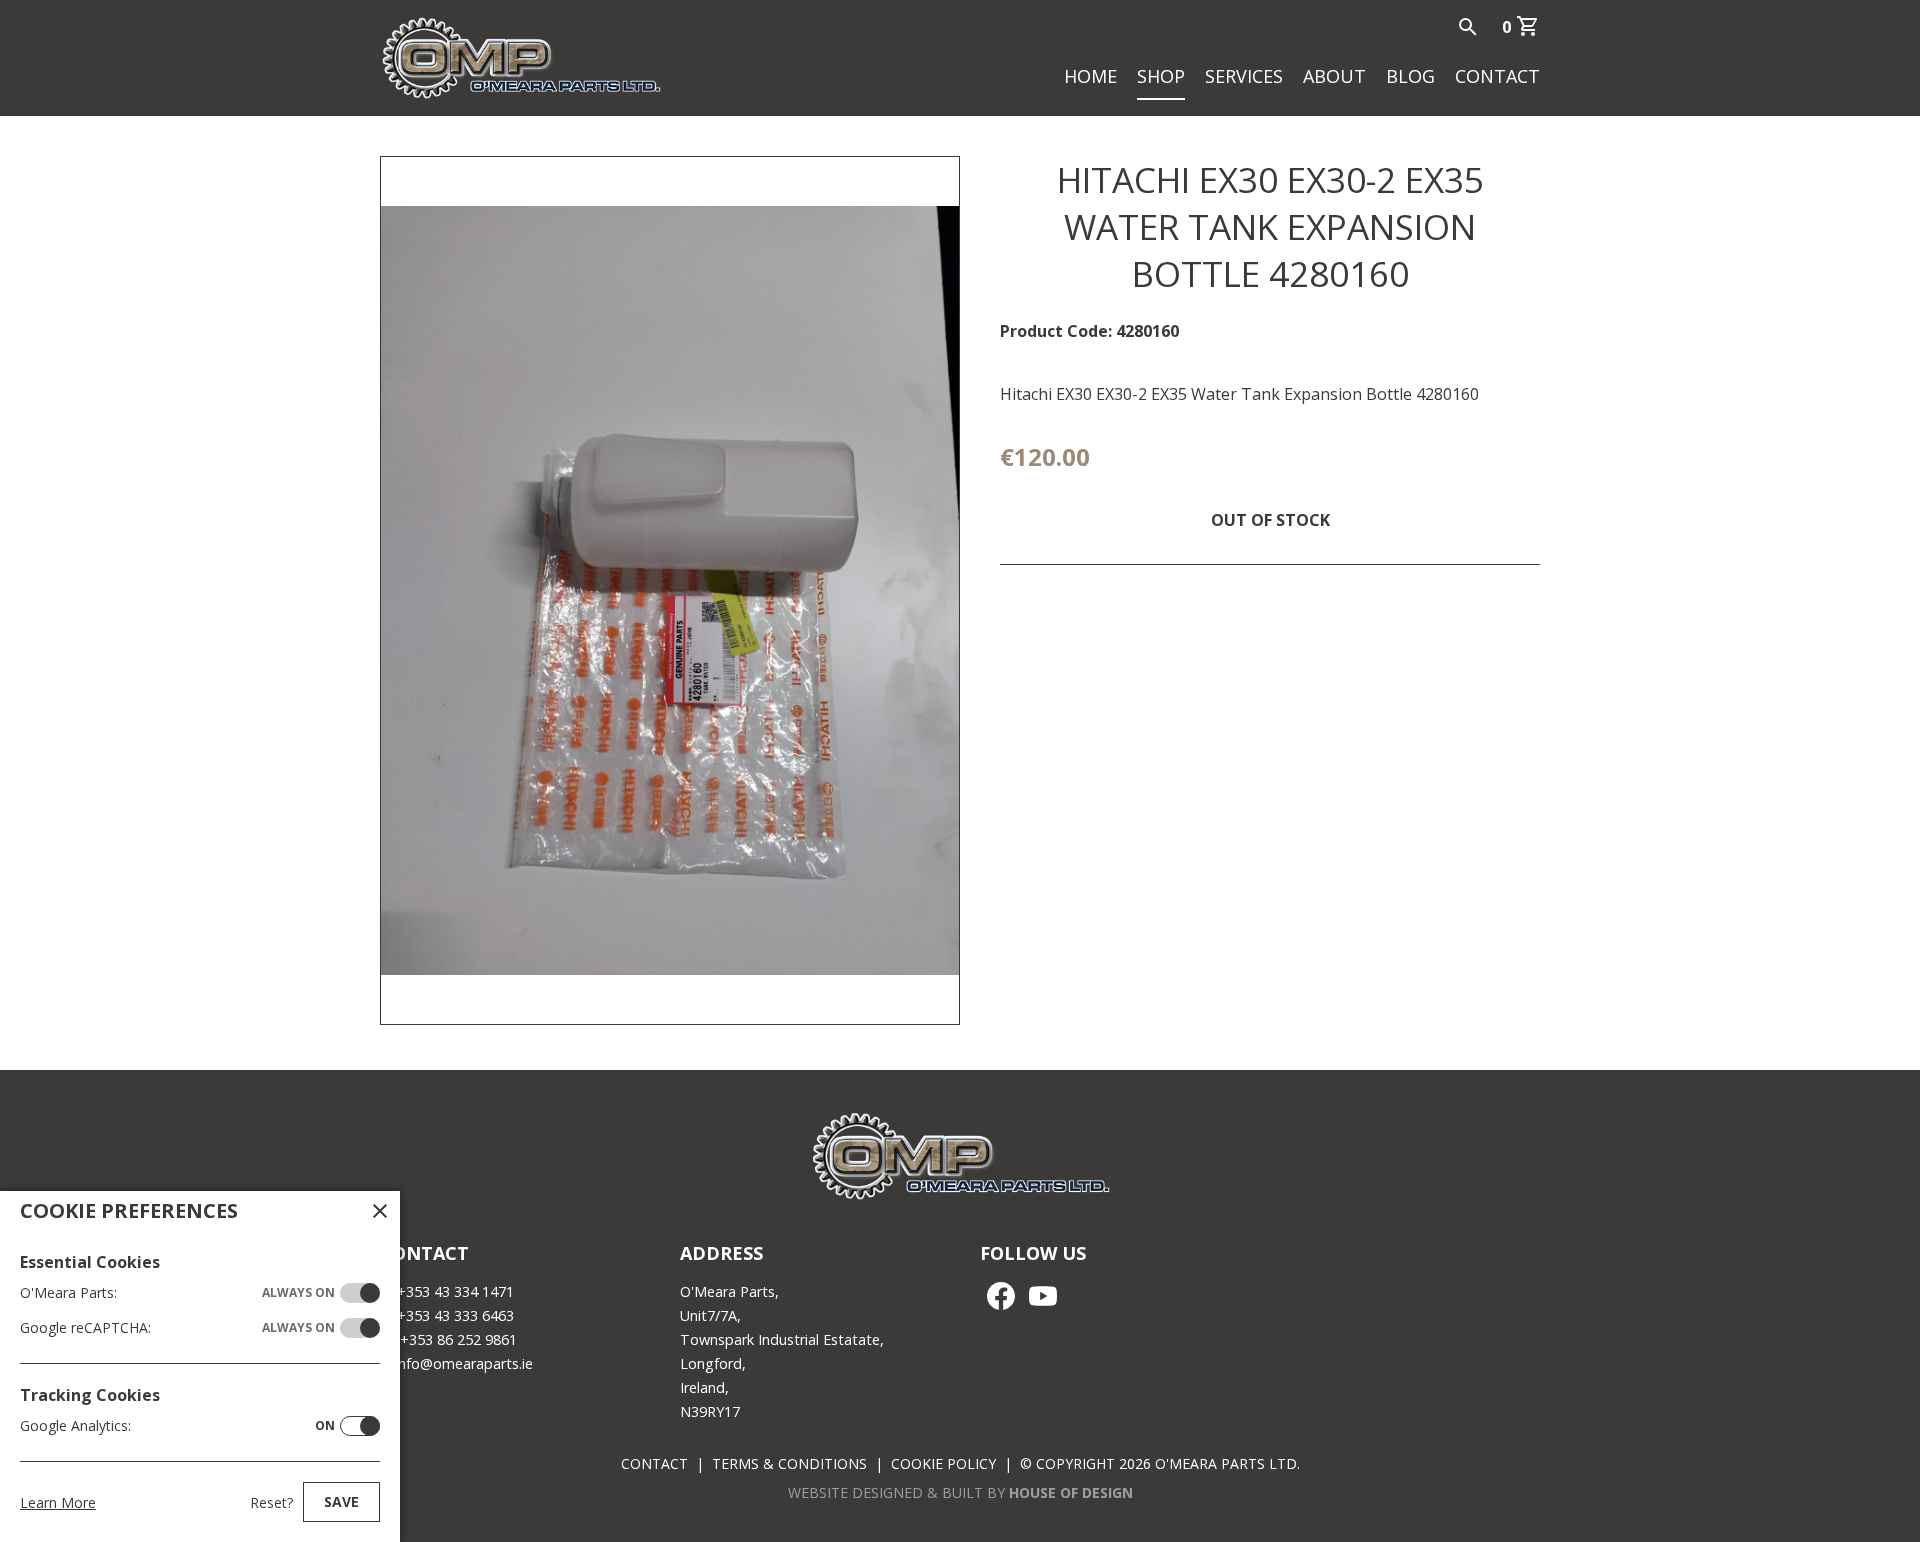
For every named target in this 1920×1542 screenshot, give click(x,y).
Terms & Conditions (789, 1463)
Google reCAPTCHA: (177, 1327)
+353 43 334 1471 (455, 1291)
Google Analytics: (177, 1425)
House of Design (1071, 1492)
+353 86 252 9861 (458, 1339)
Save (341, 1501)
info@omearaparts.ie (464, 1363)
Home (1090, 76)
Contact (1497, 76)
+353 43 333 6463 (455, 1315)
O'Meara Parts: (177, 1292)
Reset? (271, 1502)
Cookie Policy (943, 1463)
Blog (1410, 76)
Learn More (58, 1502)
